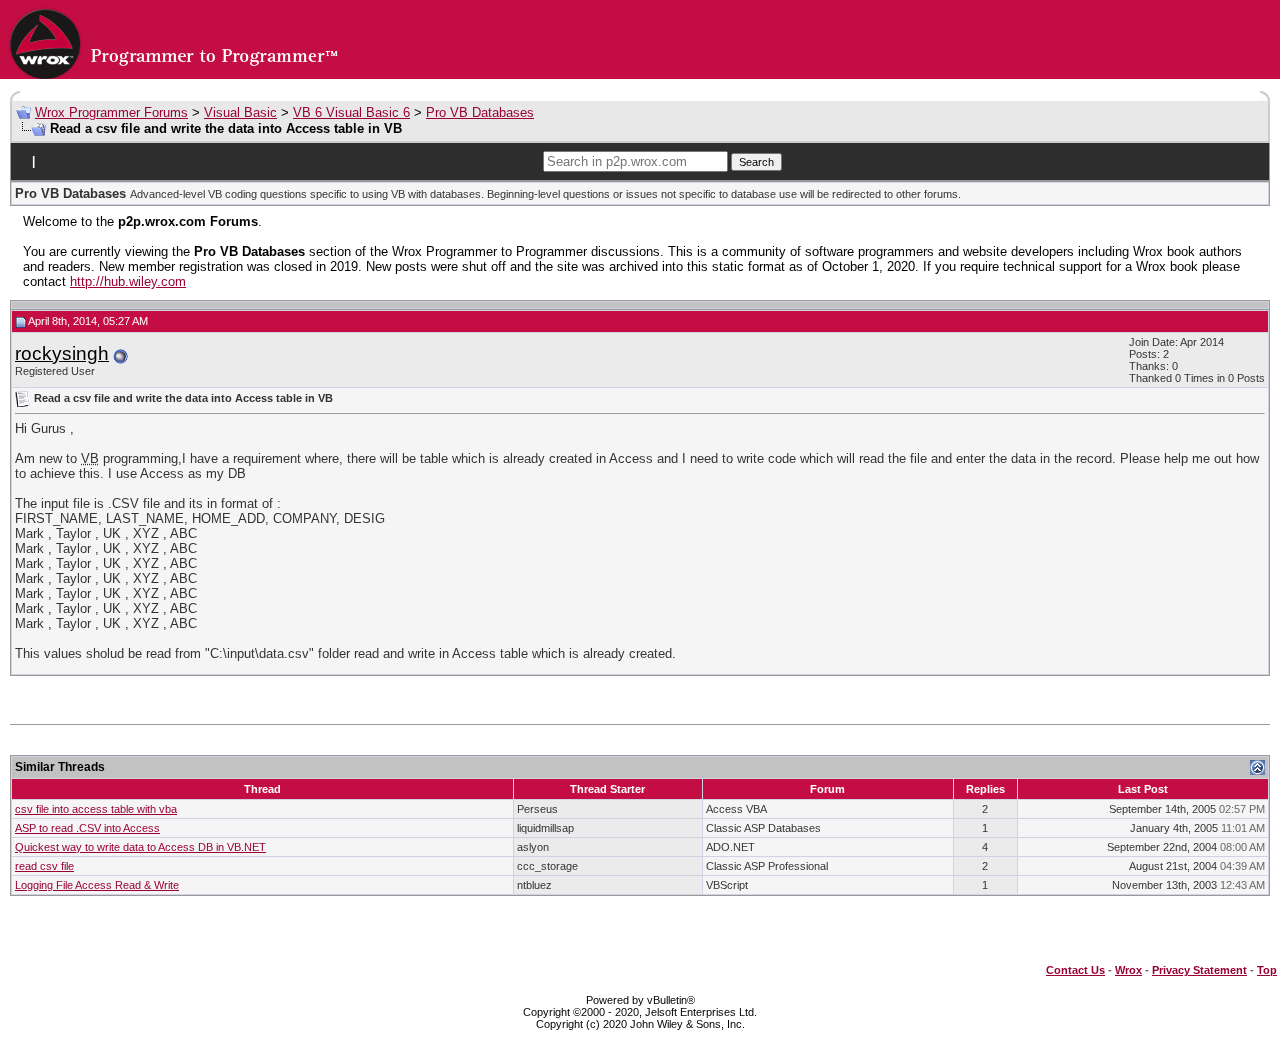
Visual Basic (240, 112)
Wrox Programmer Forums (111, 112)
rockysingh (62, 353)
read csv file (44, 866)
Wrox (1128, 970)
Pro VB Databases (480, 112)
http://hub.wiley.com (128, 281)
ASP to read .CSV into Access (87, 828)
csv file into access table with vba (96, 809)
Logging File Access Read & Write (97, 885)
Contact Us (1075, 970)
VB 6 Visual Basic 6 (351, 112)
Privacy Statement (1199, 970)
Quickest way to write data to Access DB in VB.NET (140, 847)
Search (756, 162)
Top (1267, 970)
